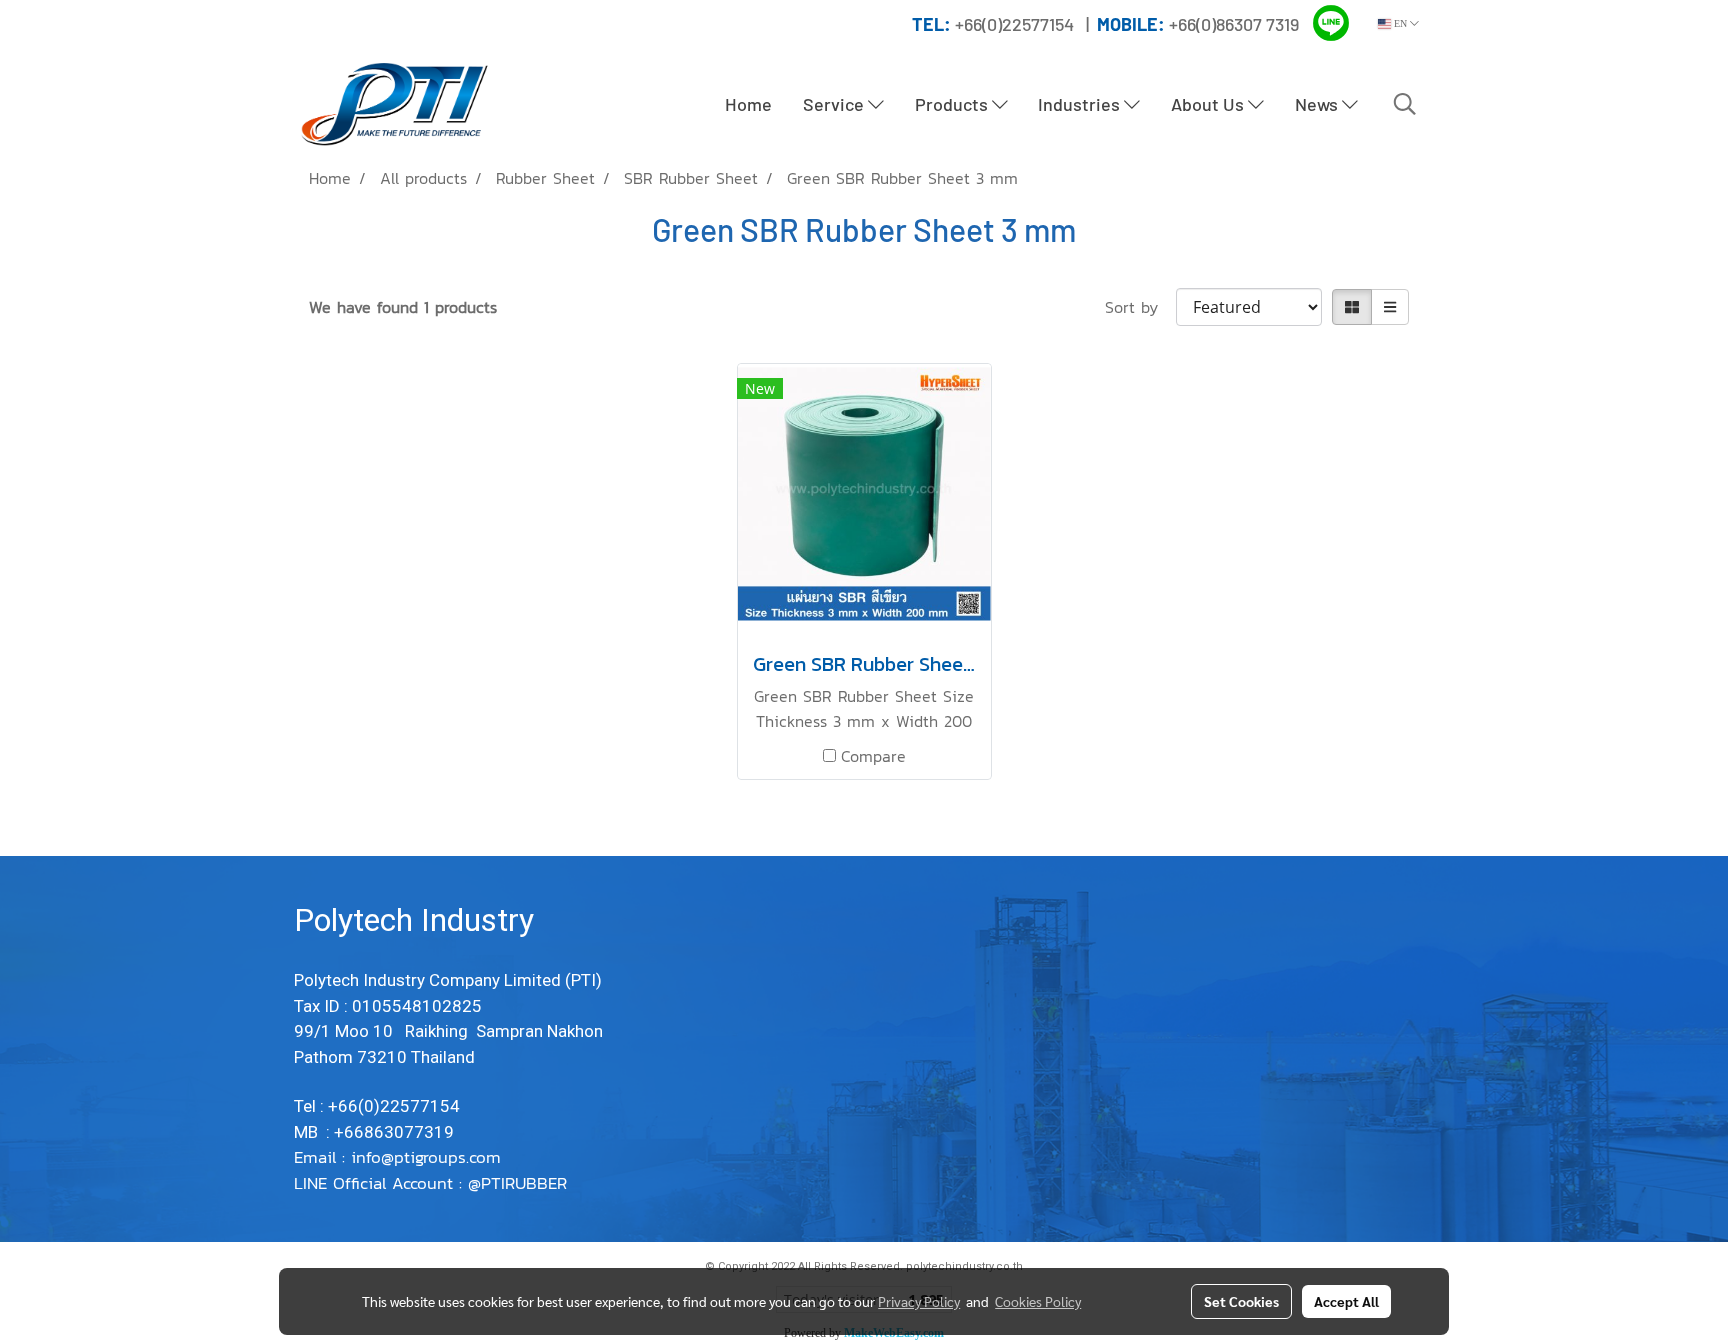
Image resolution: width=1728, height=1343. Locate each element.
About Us (1209, 104)
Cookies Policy (1038, 1301)
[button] (1405, 104)
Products (953, 104)
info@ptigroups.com (429, 1157)
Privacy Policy (919, 1301)
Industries (1081, 104)
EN (1400, 23)
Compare (873, 756)
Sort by (1140, 307)
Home (748, 104)
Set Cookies (1241, 1301)
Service (835, 104)
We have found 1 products (403, 307)
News (1318, 104)
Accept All (1346, 1301)
